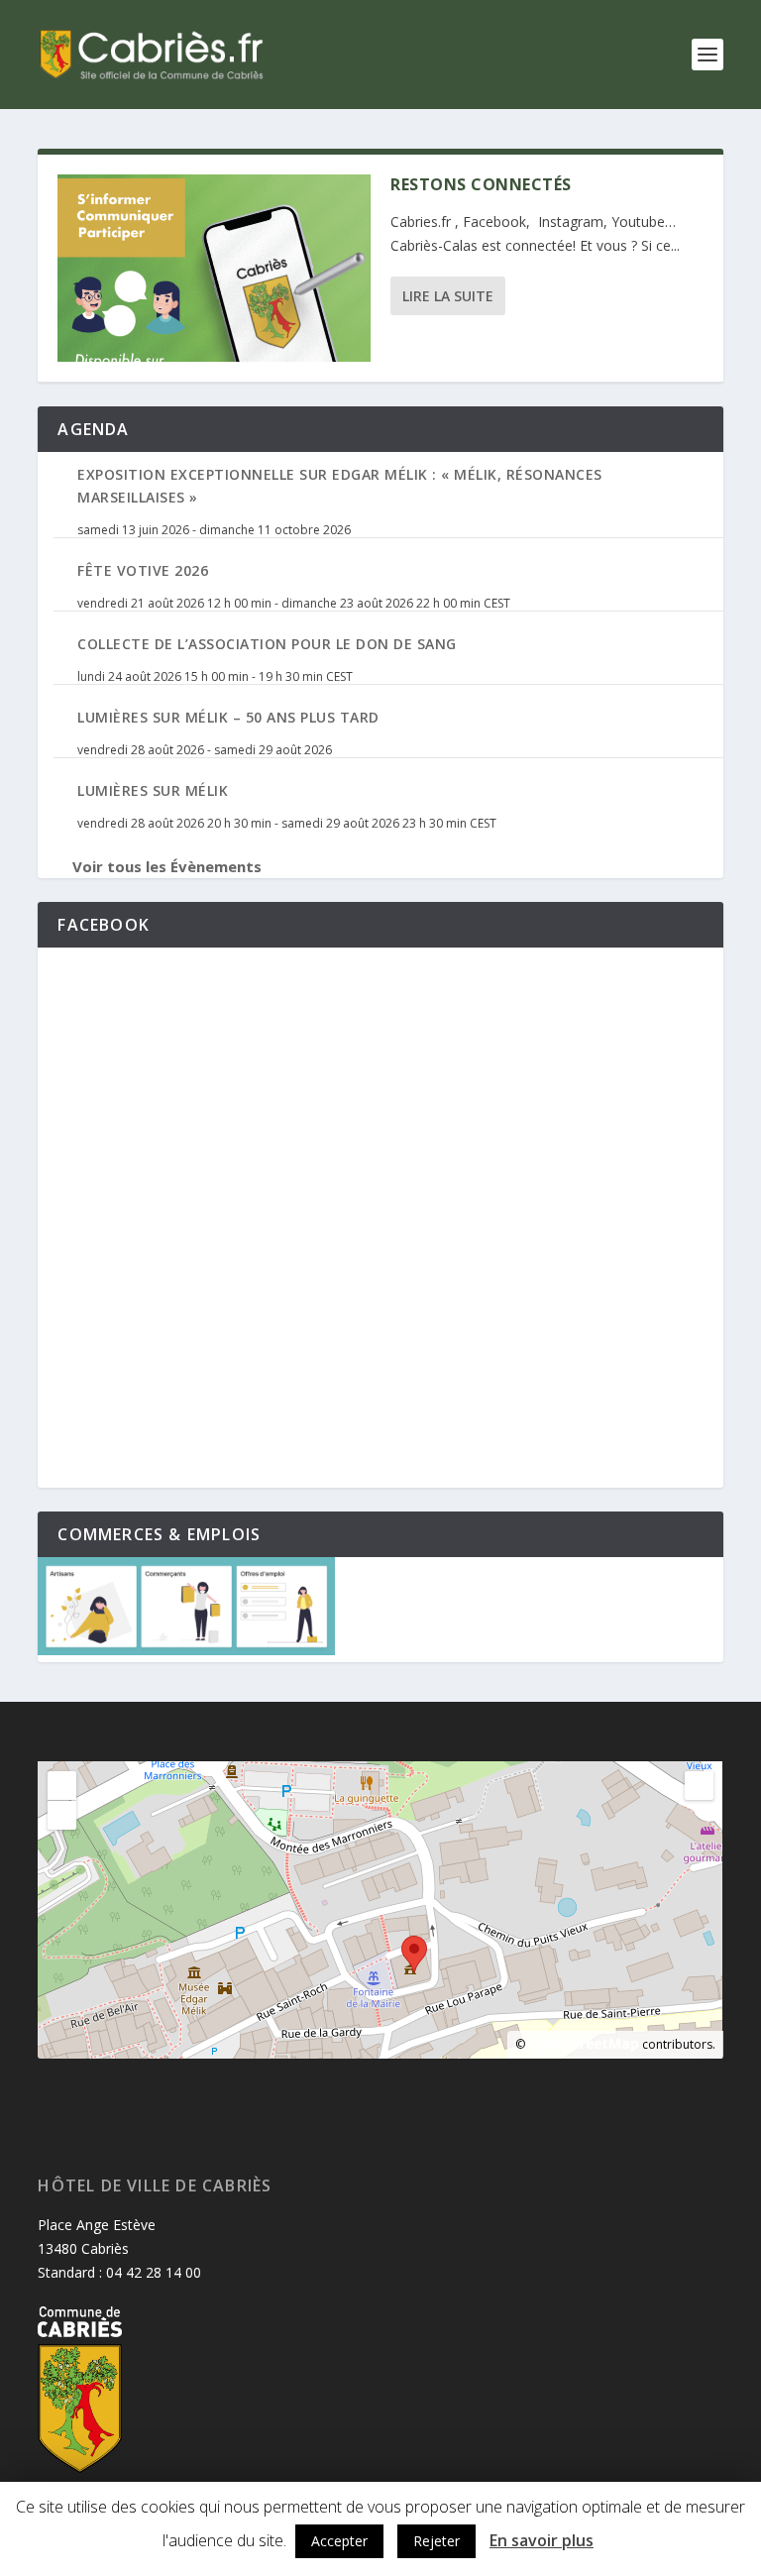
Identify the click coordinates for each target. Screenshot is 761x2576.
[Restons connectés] (214, 268)
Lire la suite (448, 296)
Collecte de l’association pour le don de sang (267, 644)
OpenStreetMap (584, 2043)
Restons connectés (481, 184)
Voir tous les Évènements (167, 866)
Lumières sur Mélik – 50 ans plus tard (228, 717)
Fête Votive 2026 (143, 570)
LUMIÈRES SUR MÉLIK (153, 790)
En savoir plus (542, 2540)
